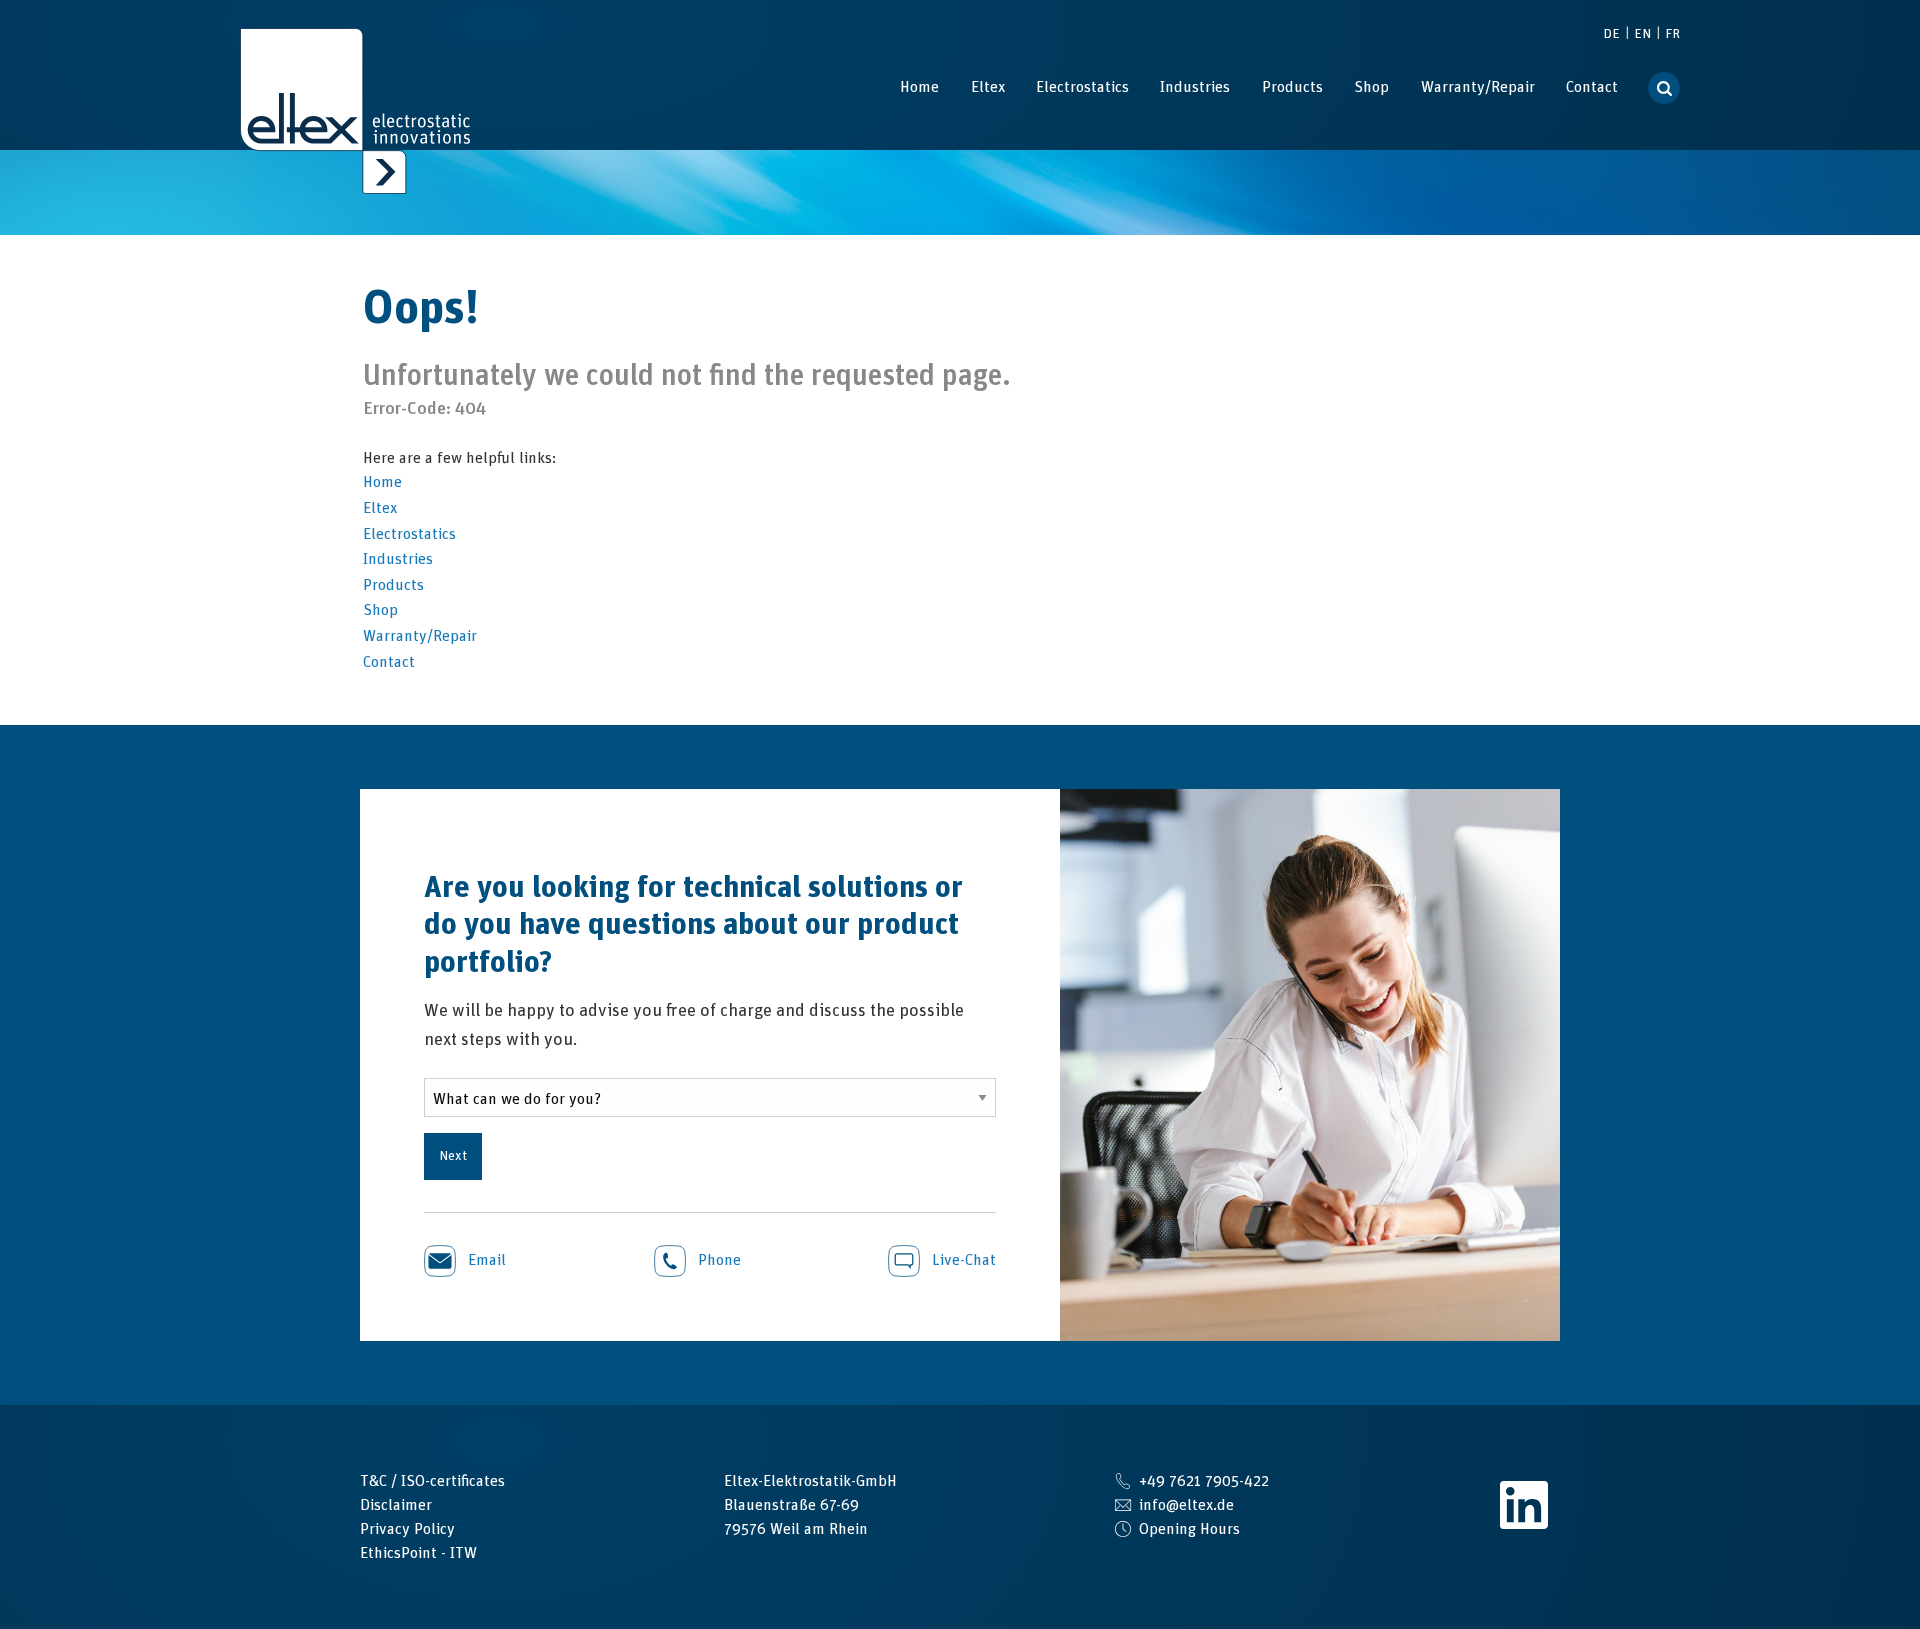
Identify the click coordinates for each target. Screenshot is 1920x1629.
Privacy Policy (407, 1529)
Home (919, 87)
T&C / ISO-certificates (432, 1481)
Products (1292, 87)
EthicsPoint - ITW (418, 1553)
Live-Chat (962, 1260)
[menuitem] (919, 87)
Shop (1371, 87)
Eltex (988, 87)
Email (485, 1260)
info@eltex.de (1186, 1505)
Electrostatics (1082, 87)
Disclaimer (396, 1505)
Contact (1592, 87)
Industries (1195, 87)
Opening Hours (1189, 1529)
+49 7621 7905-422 (1204, 1481)
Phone (717, 1260)
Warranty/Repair (1478, 87)
